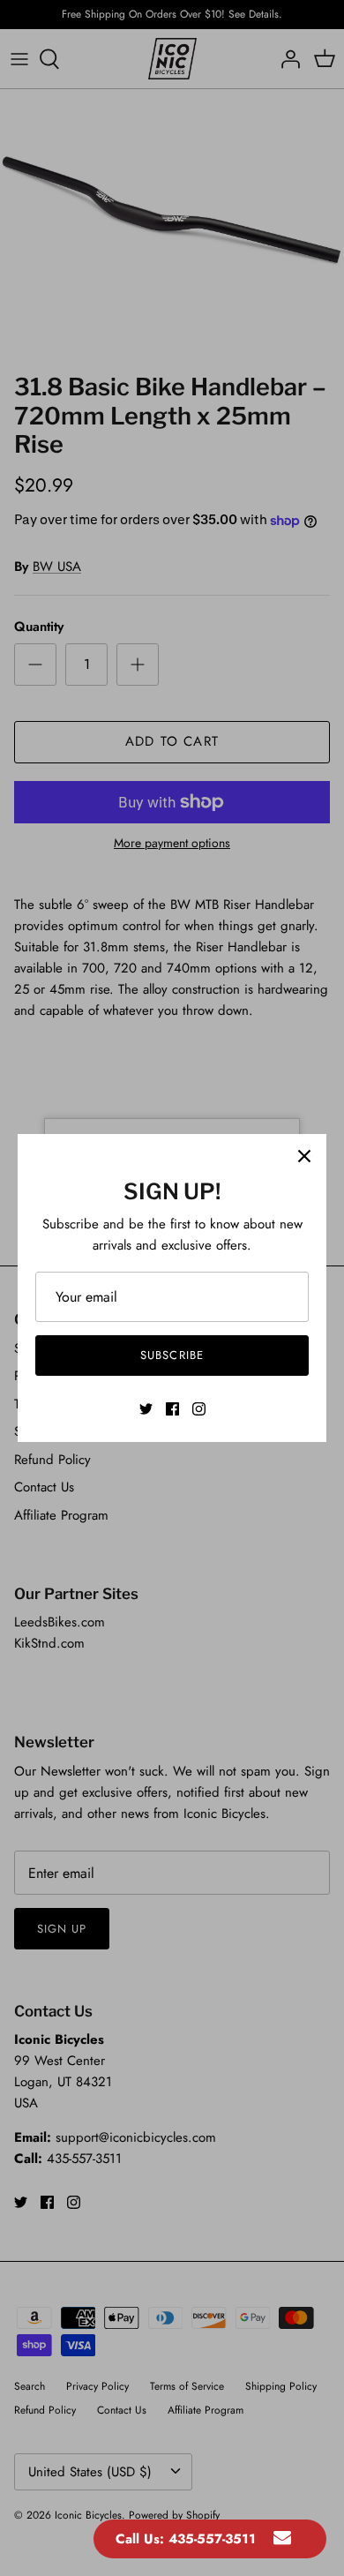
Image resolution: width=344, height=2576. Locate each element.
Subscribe (172, 1355)
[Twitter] (146, 1409)
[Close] (304, 1156)
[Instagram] (199, 1409)
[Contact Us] (282, 2539)
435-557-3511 (212, 2539)
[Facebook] (172, 1409)
